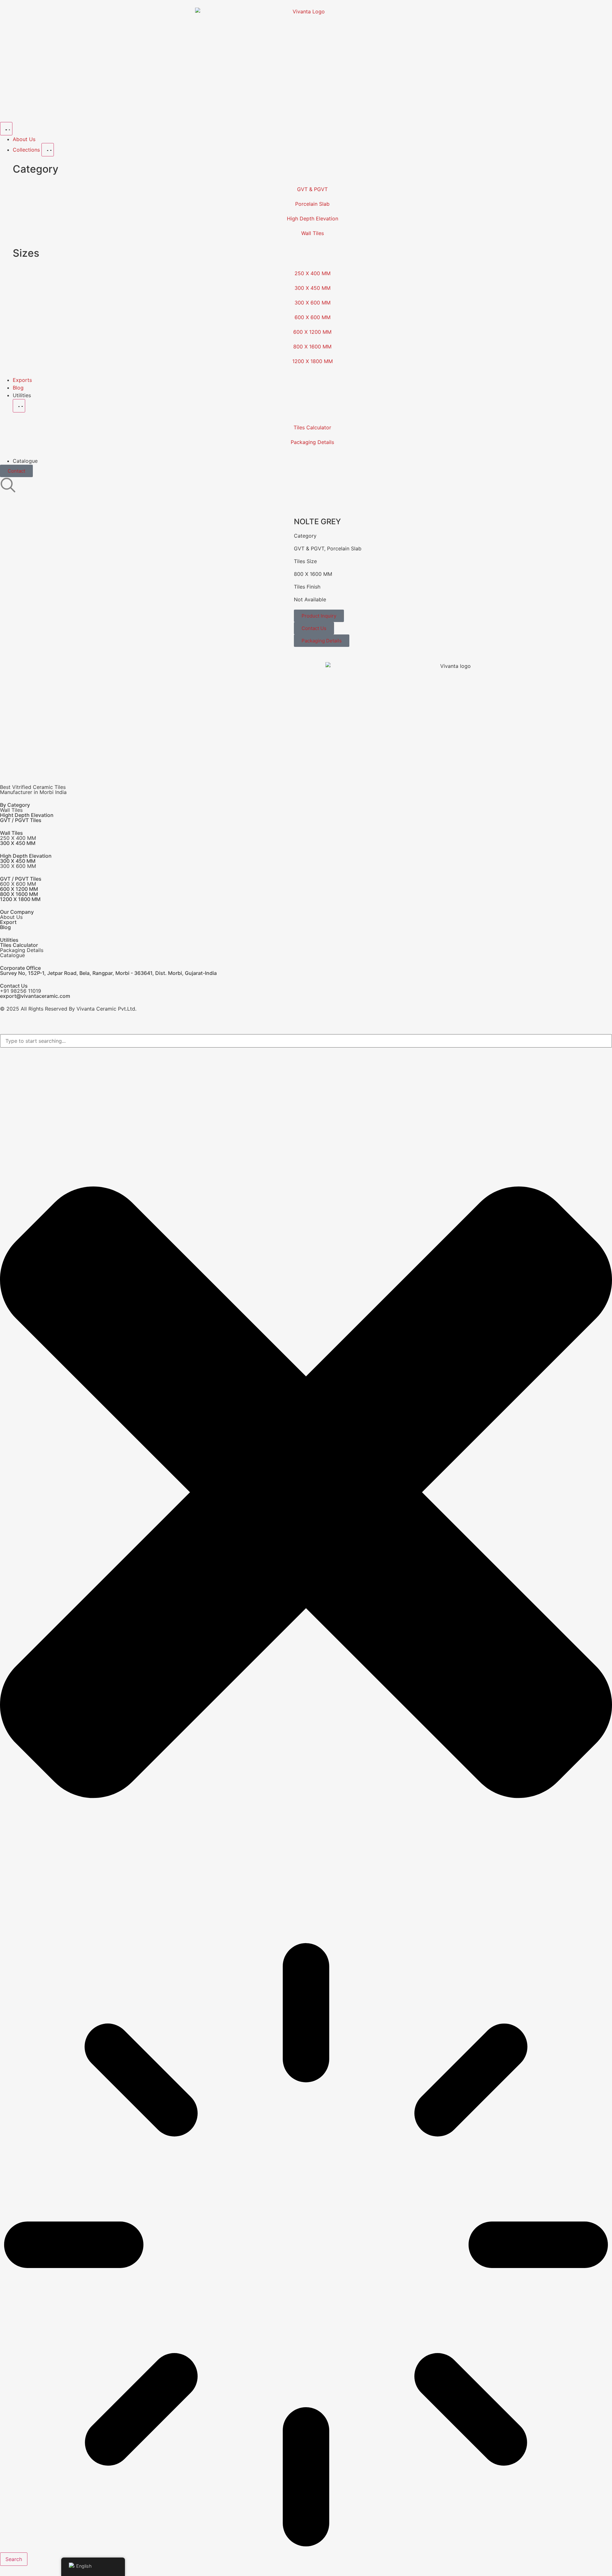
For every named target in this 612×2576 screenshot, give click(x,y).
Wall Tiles (313, 233)
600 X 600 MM (313, 317)
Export (8, 922)
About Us (11, 917)
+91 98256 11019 (21, 991)
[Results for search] (306, 2246)
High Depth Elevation (313, 218)
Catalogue (12, 955)
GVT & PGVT (312, 189)
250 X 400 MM (313, 273)
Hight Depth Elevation (27, 815)
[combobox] (306, 1041)
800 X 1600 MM (312, 347)
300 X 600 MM (313, 303)
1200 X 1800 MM (313, 361)
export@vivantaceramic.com (35, 996)
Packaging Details (312, 442)
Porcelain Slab (312, 204)
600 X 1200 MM (312, 332)
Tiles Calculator (312, 427)
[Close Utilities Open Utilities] (19, 406)
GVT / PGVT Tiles (21, 820)
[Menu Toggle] (6, 129)
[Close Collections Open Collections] (48, 150)
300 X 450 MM (313, 288)
